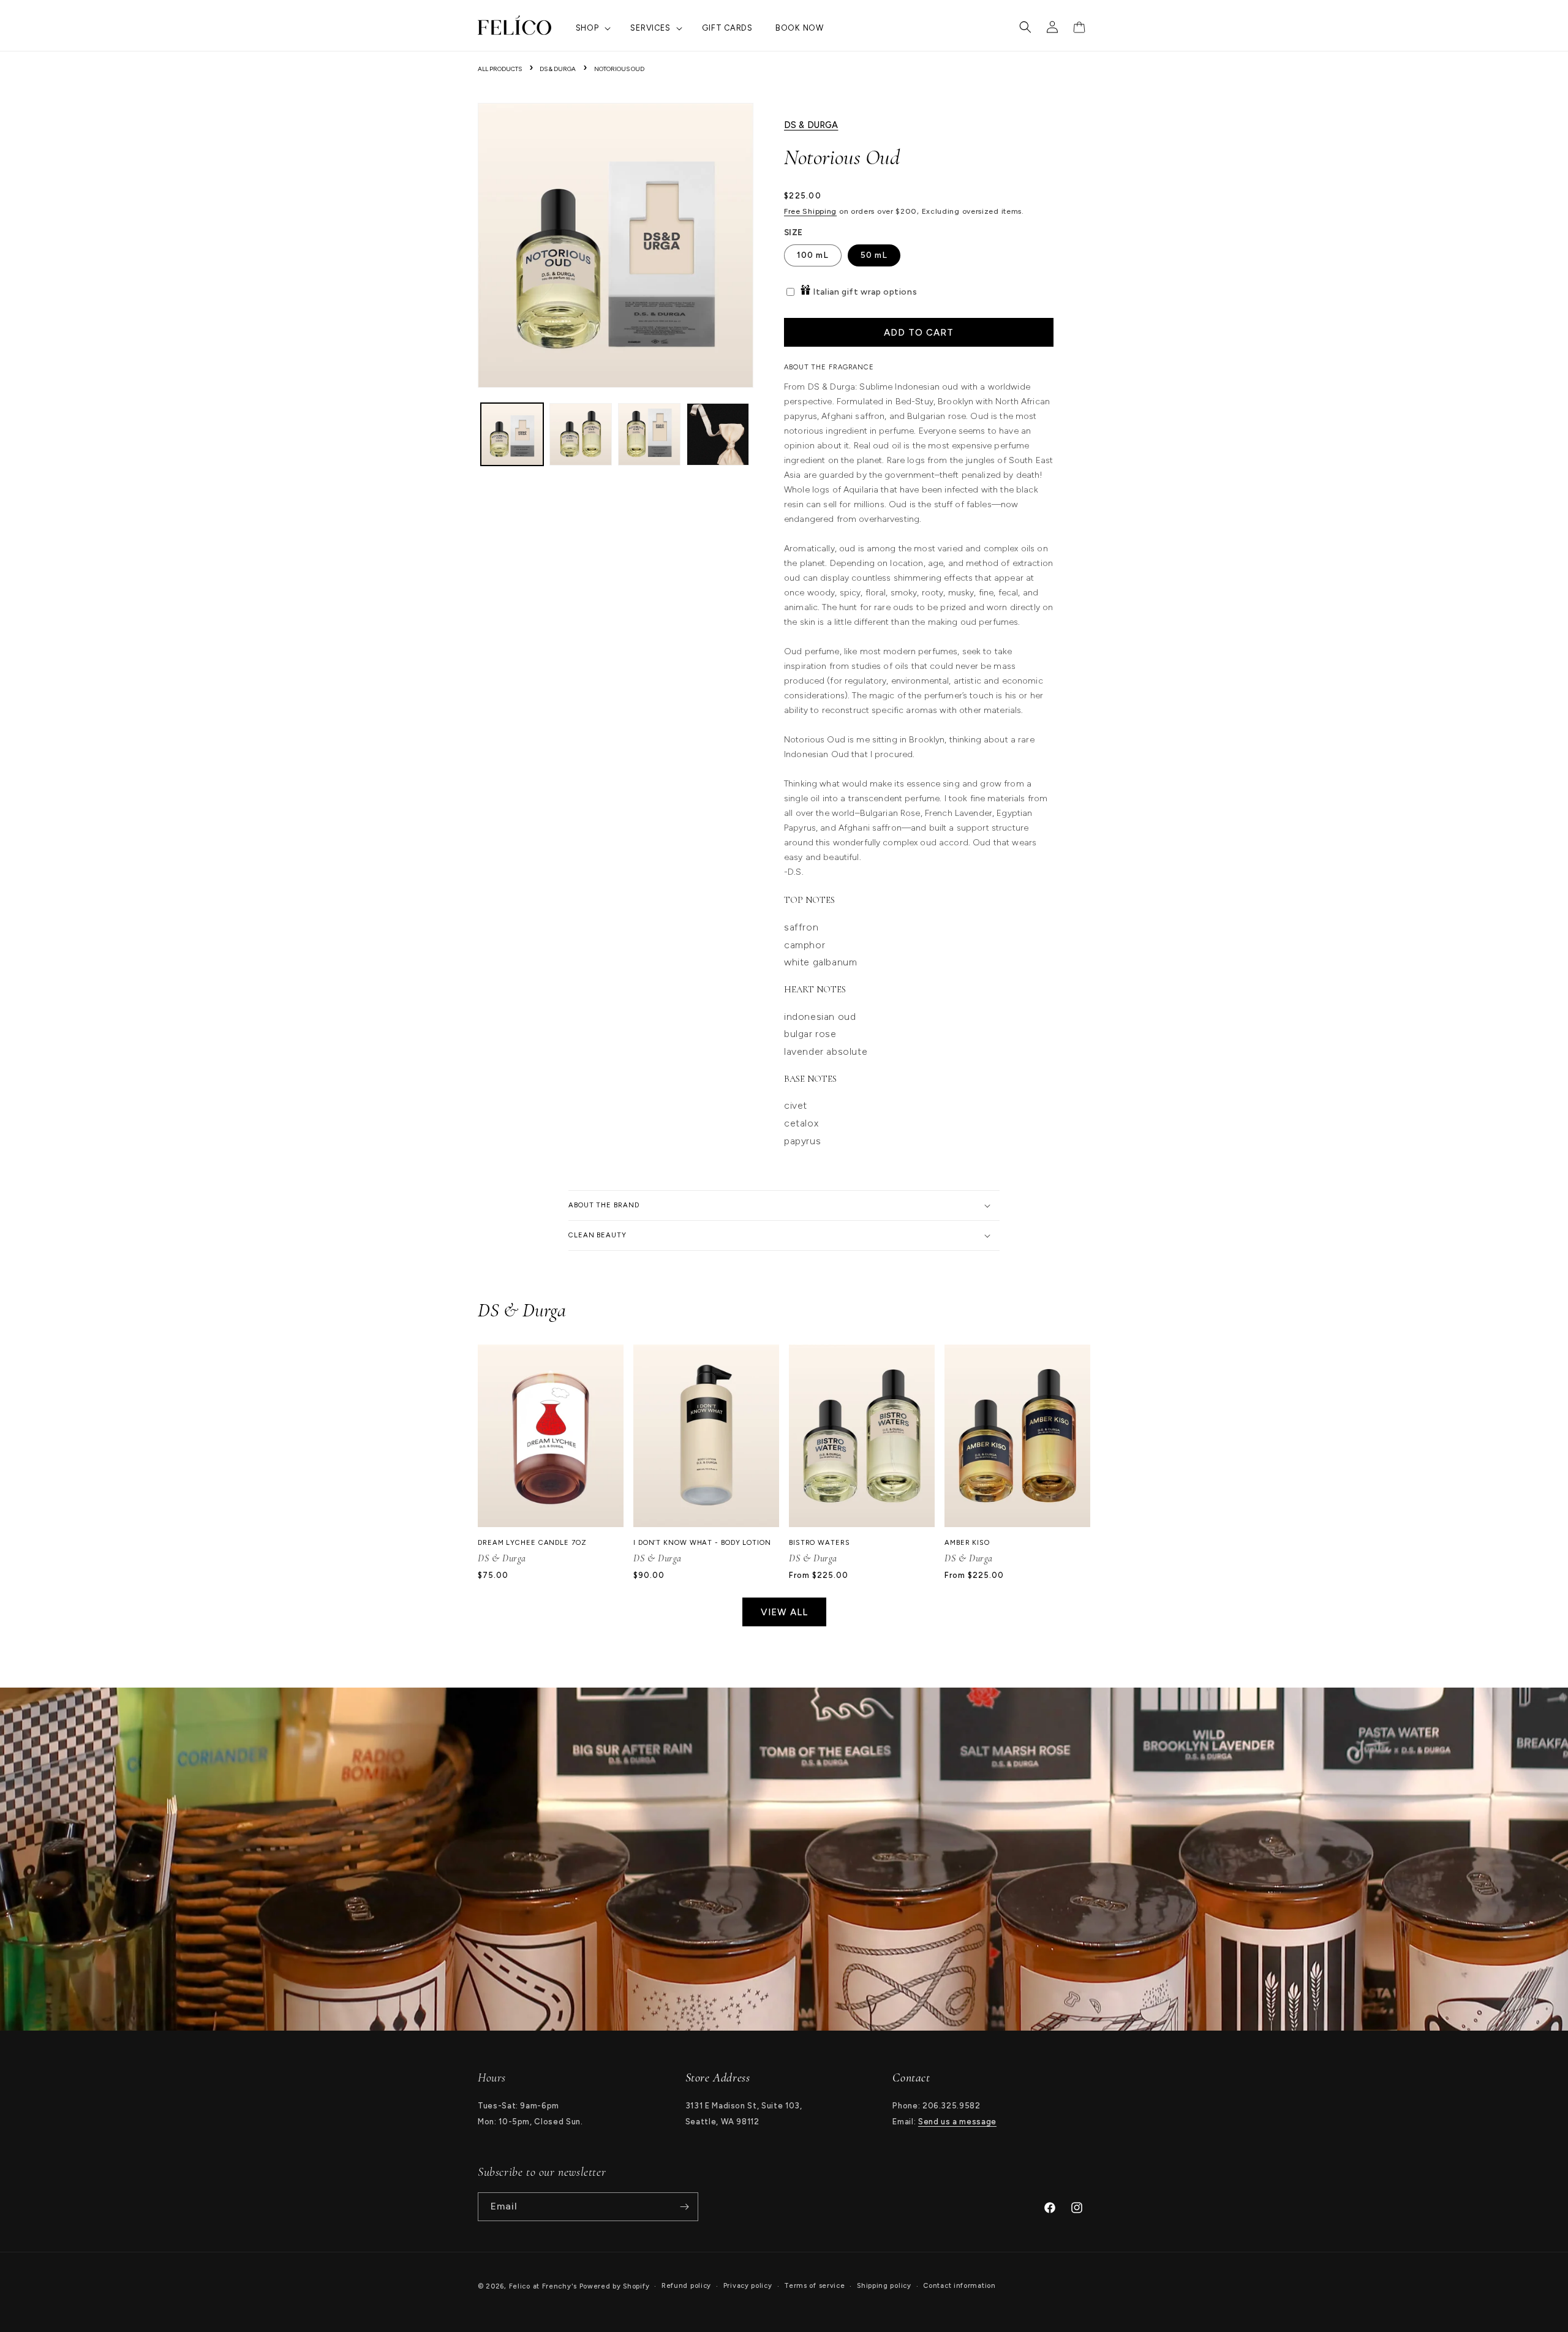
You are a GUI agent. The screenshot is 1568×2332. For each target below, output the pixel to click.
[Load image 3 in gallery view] (649, 434)
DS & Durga (558, 69)
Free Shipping (810, 211)
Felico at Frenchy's (543, 2286)
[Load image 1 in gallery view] (512, 434)
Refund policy (686, 2286)
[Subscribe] (684, 2207)
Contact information (959, 2286)
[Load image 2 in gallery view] (581, 434)
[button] (592, 28)
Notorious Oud (619, 69)
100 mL (813, 255)
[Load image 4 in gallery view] (718, 434)
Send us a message (957, 2122)
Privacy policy (748, 2286)
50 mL (874, 255)
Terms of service (814, 2286)
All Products (500, 69)
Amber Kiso (967, 1542)
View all (784, 1612)
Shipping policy (884, 2286)
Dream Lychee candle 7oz (532, 1542)
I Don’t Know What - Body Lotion (702, 1542)
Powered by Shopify (615, 2286)
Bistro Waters (820, 1542)
